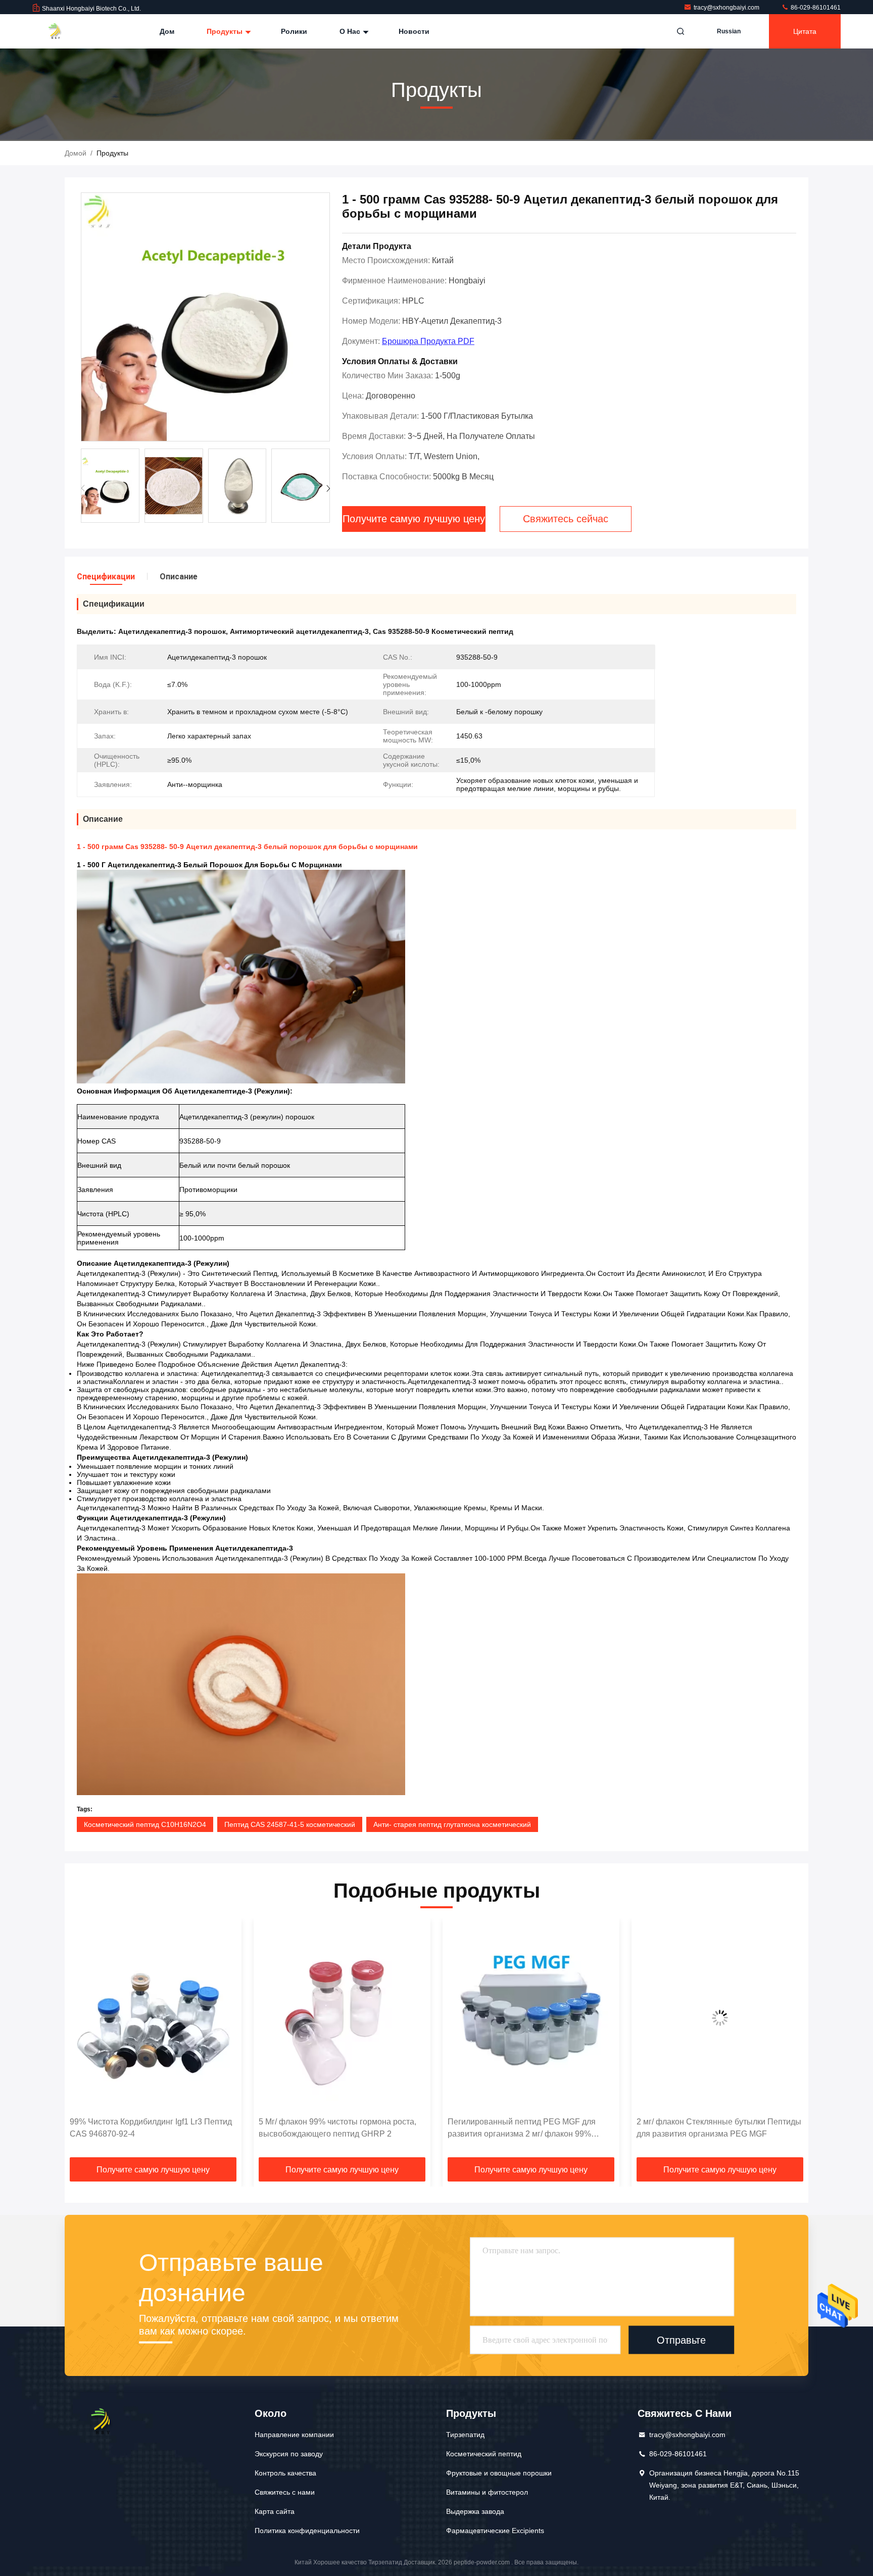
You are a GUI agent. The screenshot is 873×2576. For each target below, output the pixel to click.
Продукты (226, 31)
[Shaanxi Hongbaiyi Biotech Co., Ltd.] (64, 31)
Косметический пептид (484, 2454)
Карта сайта (275, 2511)
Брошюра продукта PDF (428, 341)
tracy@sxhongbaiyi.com (727, 8)
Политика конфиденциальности (307, 2531)
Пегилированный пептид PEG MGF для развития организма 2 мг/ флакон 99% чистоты (333, 2129)
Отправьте (681, 2340)
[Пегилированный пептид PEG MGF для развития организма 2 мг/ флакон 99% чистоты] (342, 2018)
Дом (167, 31)
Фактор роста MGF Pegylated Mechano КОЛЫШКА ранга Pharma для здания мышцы (708, 2129)
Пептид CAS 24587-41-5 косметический (290, 1824)
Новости (414, 31)
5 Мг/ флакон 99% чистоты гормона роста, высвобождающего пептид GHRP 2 (149, 2128)
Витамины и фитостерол (487, 2492)
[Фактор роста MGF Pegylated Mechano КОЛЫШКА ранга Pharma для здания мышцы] (720, 2018)
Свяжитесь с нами (285, 2492)
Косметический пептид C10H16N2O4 (145, 1824)
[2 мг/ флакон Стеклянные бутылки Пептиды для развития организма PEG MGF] (531, 2018)
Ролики (294, 31)
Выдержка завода (475, 2511)
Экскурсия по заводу (289, 2454)
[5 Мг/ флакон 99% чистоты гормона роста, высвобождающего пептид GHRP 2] (153, 2018)
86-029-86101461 (815, 8)
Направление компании (294, 2435)
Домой (76, 153)
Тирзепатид (465, 2435)
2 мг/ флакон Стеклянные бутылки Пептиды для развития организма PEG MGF (530, 2128)
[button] (328, 488)
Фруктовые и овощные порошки (499, 2473)
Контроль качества (285, 2473)
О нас (351, 31)
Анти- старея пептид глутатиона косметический (452, 1824)
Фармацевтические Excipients (495, 2531)
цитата (805, 31)
